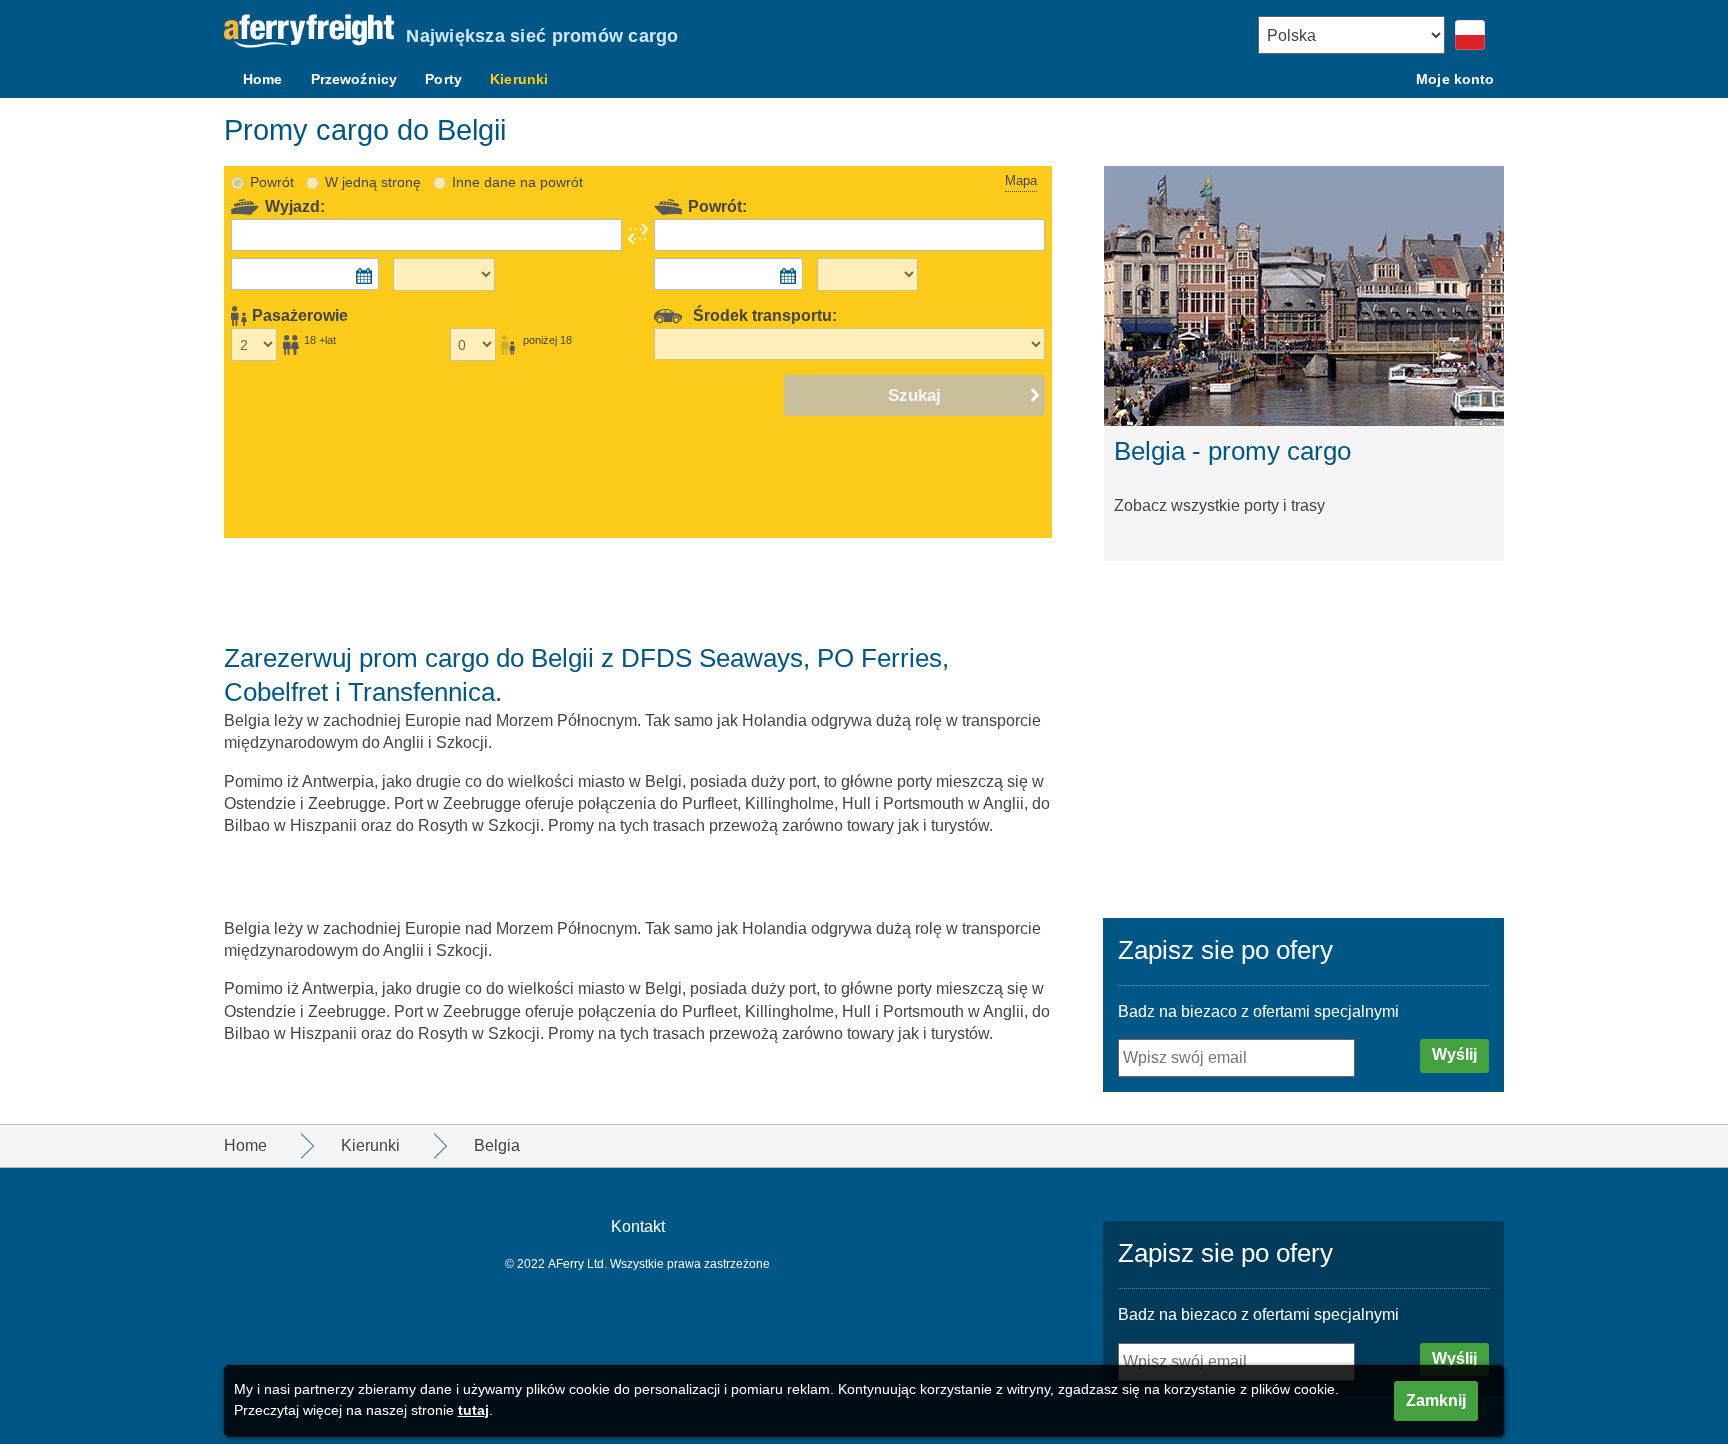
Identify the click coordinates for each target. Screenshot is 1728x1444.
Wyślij (1454, 1054)
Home (263, 79)
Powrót (272, 182)
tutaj (473, 1410)
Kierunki (519, 79)
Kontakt (638, 1226)
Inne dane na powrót (517, 182)
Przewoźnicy (354, 79)
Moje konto (1455, 79)
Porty (443, 79)
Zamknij (1436, 1400)
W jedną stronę (373, 182)
